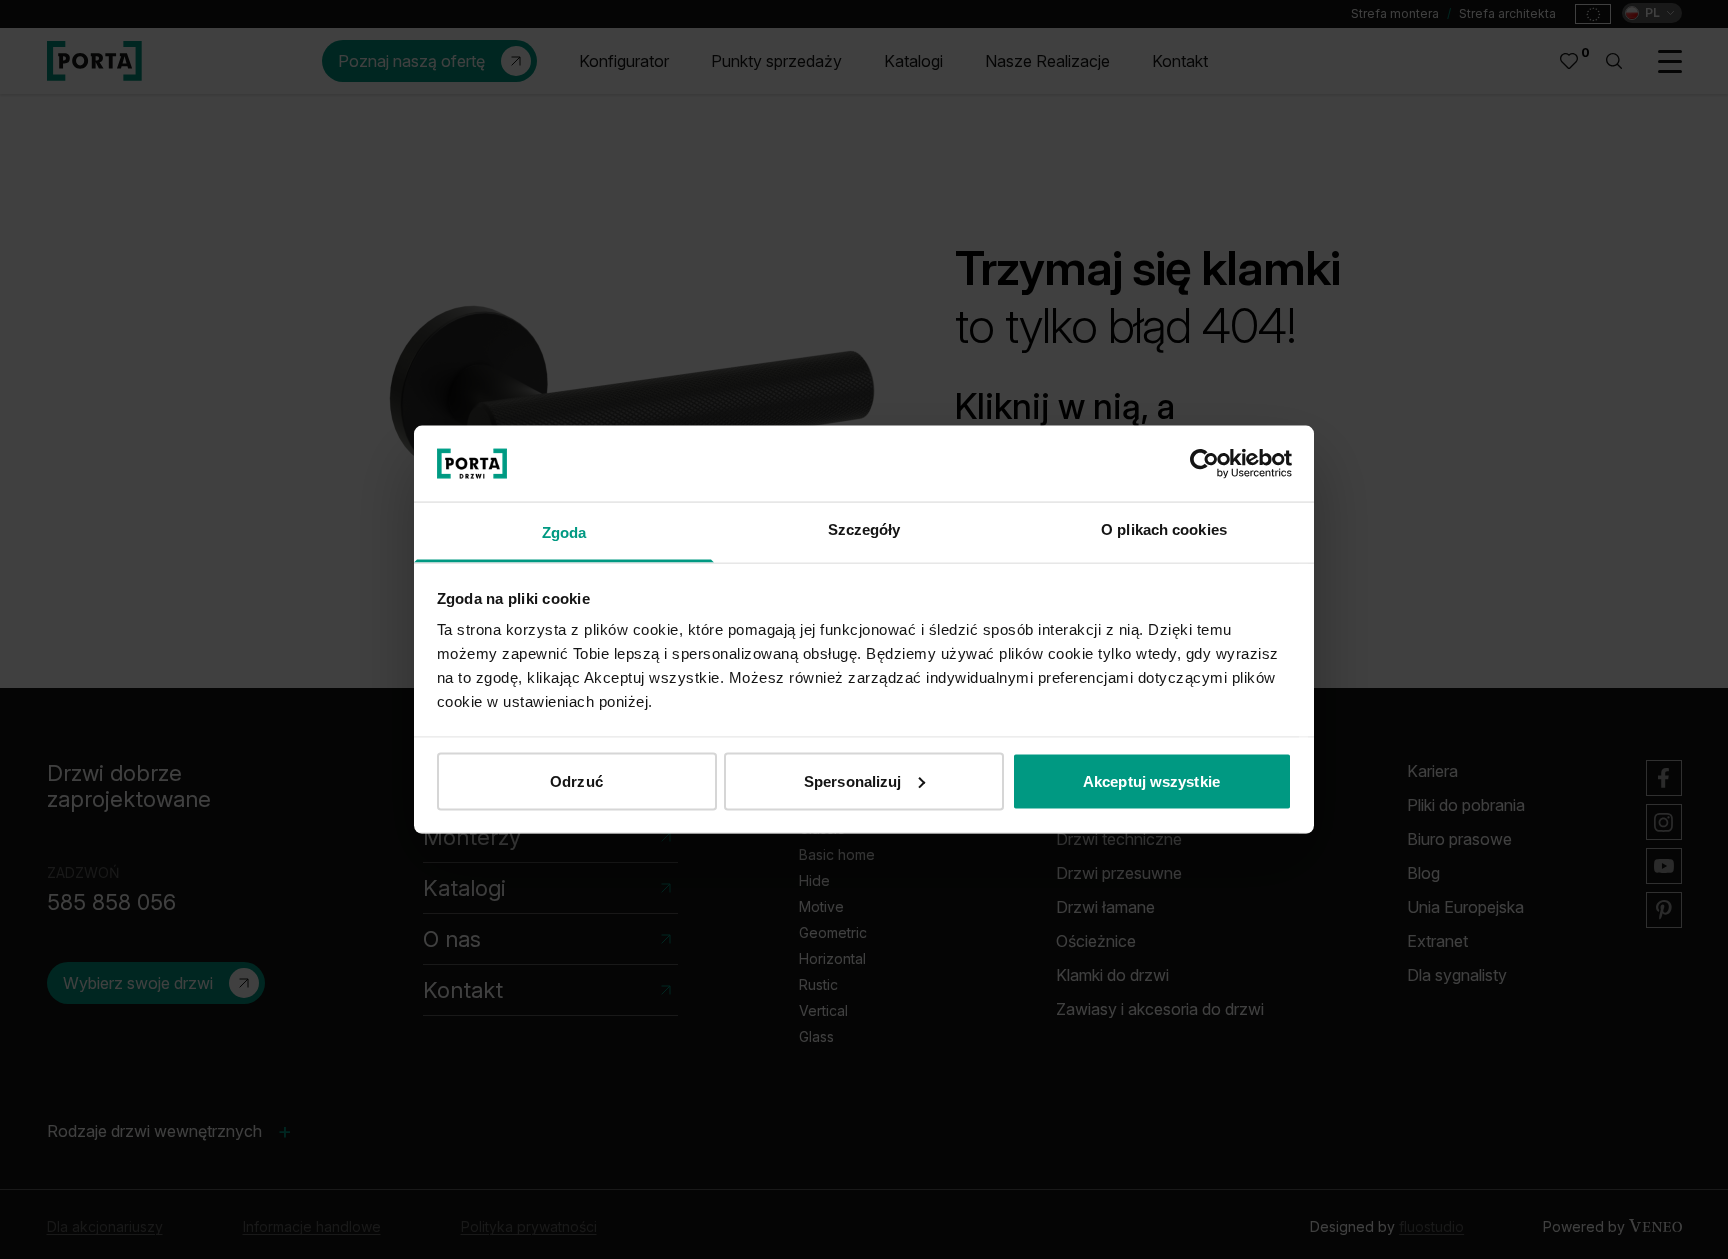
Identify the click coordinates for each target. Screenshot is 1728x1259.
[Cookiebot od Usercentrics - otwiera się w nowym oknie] (1204, 463)
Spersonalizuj (852, 780)
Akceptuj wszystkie (1151, 780)
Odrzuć (576, 780)
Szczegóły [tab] (864, 529)
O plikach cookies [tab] (1164, 529)
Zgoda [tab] (564, 532)
